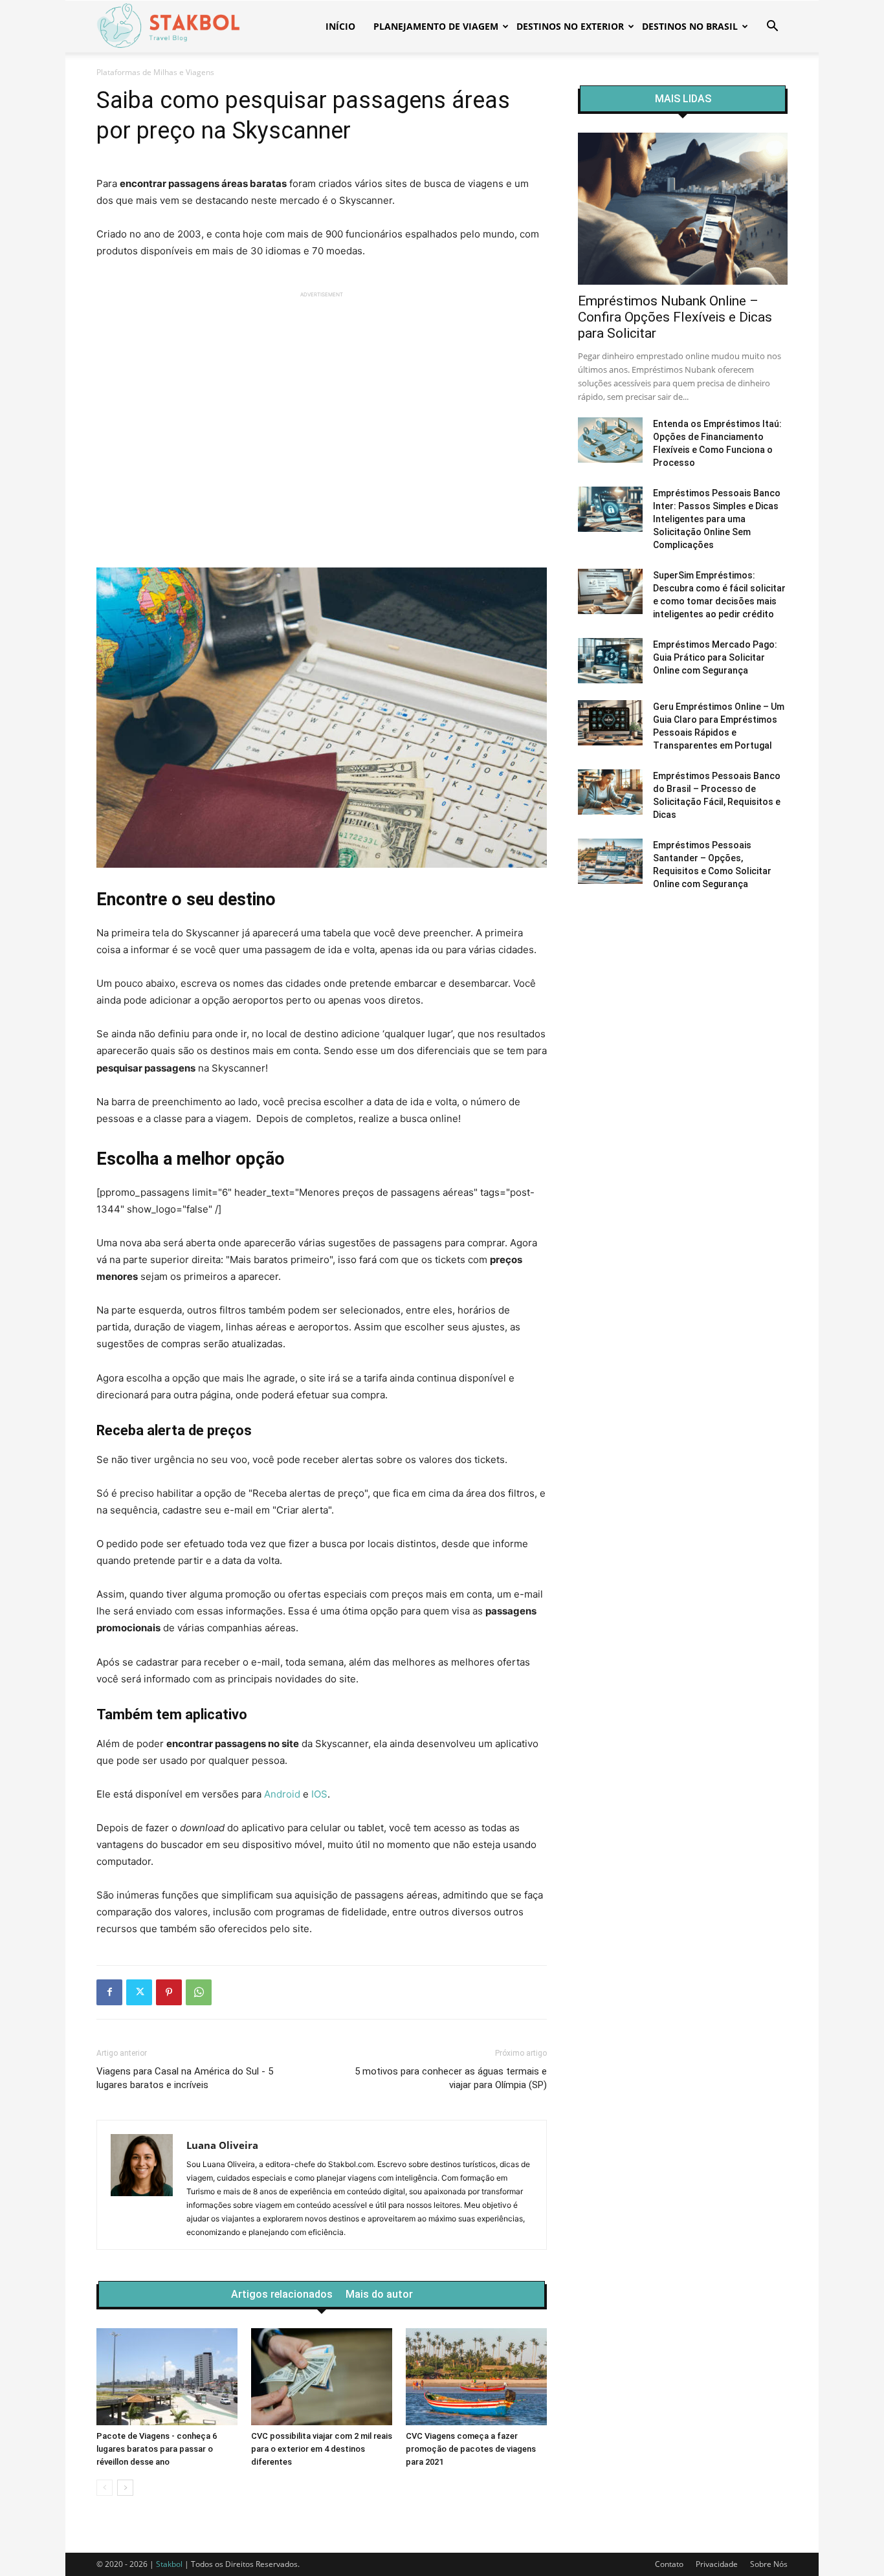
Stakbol (169, 2564)
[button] (772, 28)
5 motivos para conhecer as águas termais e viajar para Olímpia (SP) (451, 2078)
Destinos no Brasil (690, 26)
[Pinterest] (169, 1992)
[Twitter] (139, 1992)
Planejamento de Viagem (436, 26)
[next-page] (125, 2488)
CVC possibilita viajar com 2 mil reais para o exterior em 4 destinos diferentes (322, 2449)
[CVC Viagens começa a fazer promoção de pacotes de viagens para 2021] (476, 2377)
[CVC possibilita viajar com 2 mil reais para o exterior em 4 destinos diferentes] (322, 2377)
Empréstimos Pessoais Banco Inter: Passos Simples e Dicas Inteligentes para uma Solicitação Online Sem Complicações (717, 519)
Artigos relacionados (282, 2295)
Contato (669, 2564)
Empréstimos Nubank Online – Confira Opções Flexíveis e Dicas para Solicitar (675, 317)
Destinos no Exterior (570, 26)
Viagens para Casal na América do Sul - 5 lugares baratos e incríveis (185, 2078)
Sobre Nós (769, 2564)
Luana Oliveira (222, 2145)
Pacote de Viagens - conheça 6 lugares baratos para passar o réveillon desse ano (157, 2449)
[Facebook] (109, 1992)
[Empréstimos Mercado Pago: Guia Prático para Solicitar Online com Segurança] (610, 661)
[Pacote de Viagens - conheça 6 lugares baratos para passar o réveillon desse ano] (167, 2377)
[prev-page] (105, 2488)
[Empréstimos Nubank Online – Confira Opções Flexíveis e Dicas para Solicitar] (683, 209)
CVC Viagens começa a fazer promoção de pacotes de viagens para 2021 (471, 2449)
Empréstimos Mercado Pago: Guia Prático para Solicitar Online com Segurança (715, 657)
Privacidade (717, 2564)
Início (340, 26)
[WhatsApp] (199, 1992)
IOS (319, 1794)
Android (282, 1794)
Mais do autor (379, 2295)
